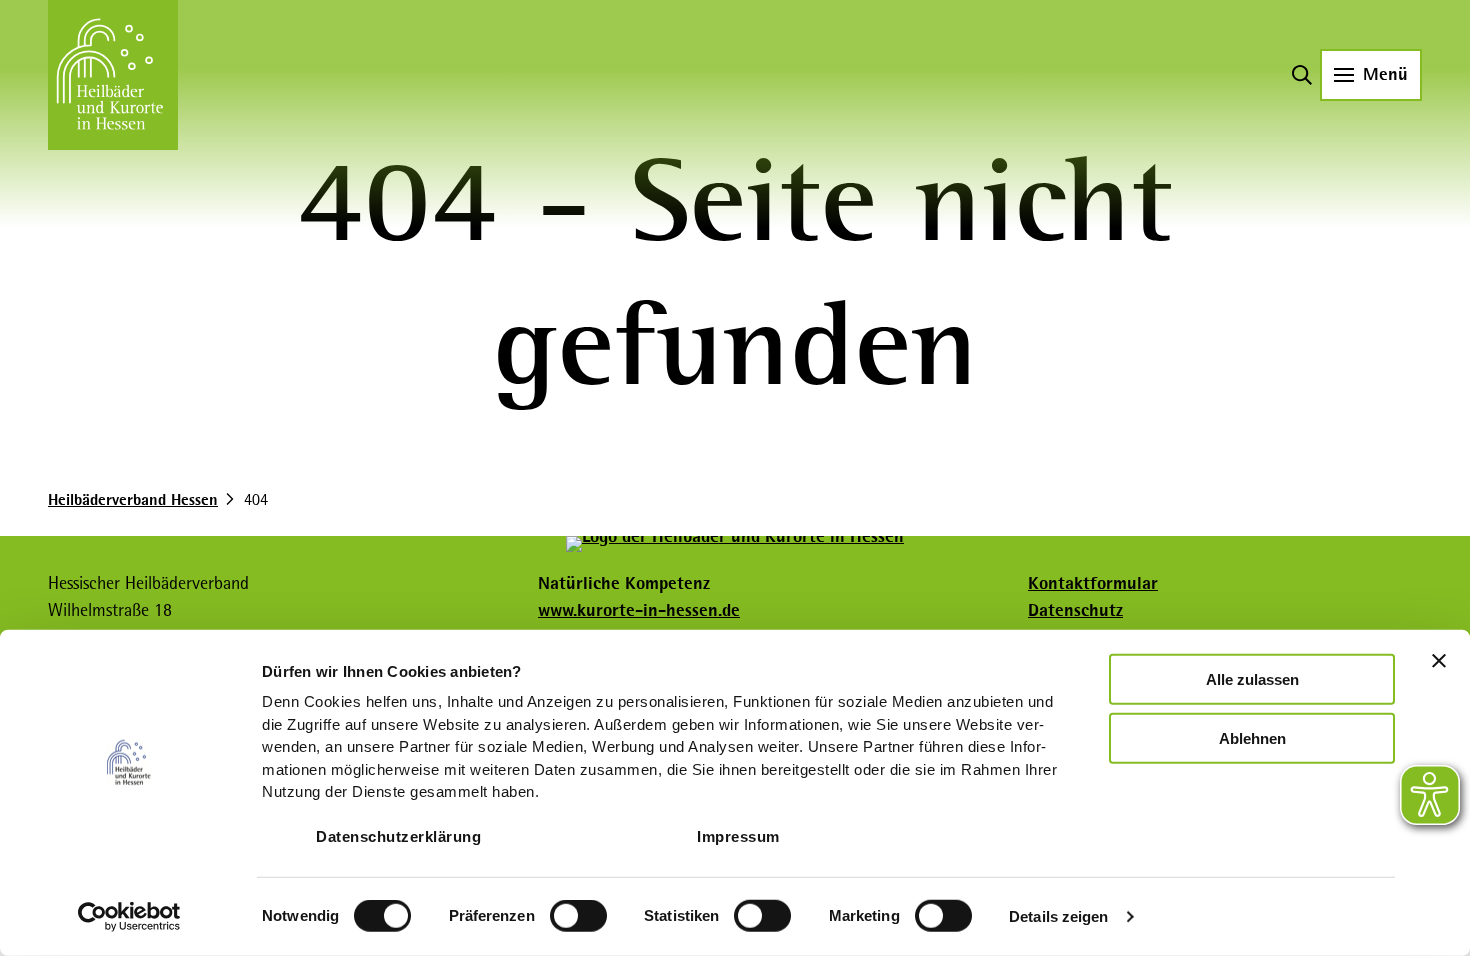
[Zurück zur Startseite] (113, 75)
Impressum (738, 836)
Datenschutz (1075, 610)
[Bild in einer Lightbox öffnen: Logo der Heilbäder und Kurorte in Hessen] (735, 544)
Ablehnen (1252, 737)
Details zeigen (1058, 916)
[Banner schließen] (1439, 661)
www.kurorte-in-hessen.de (639, 610)
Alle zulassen (1252, 679)
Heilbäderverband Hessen (133, 500)
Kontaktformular (1093, 583)
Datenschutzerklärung (398, 836)
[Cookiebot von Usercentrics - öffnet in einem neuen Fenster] (129, 917)
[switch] (578, 916)
